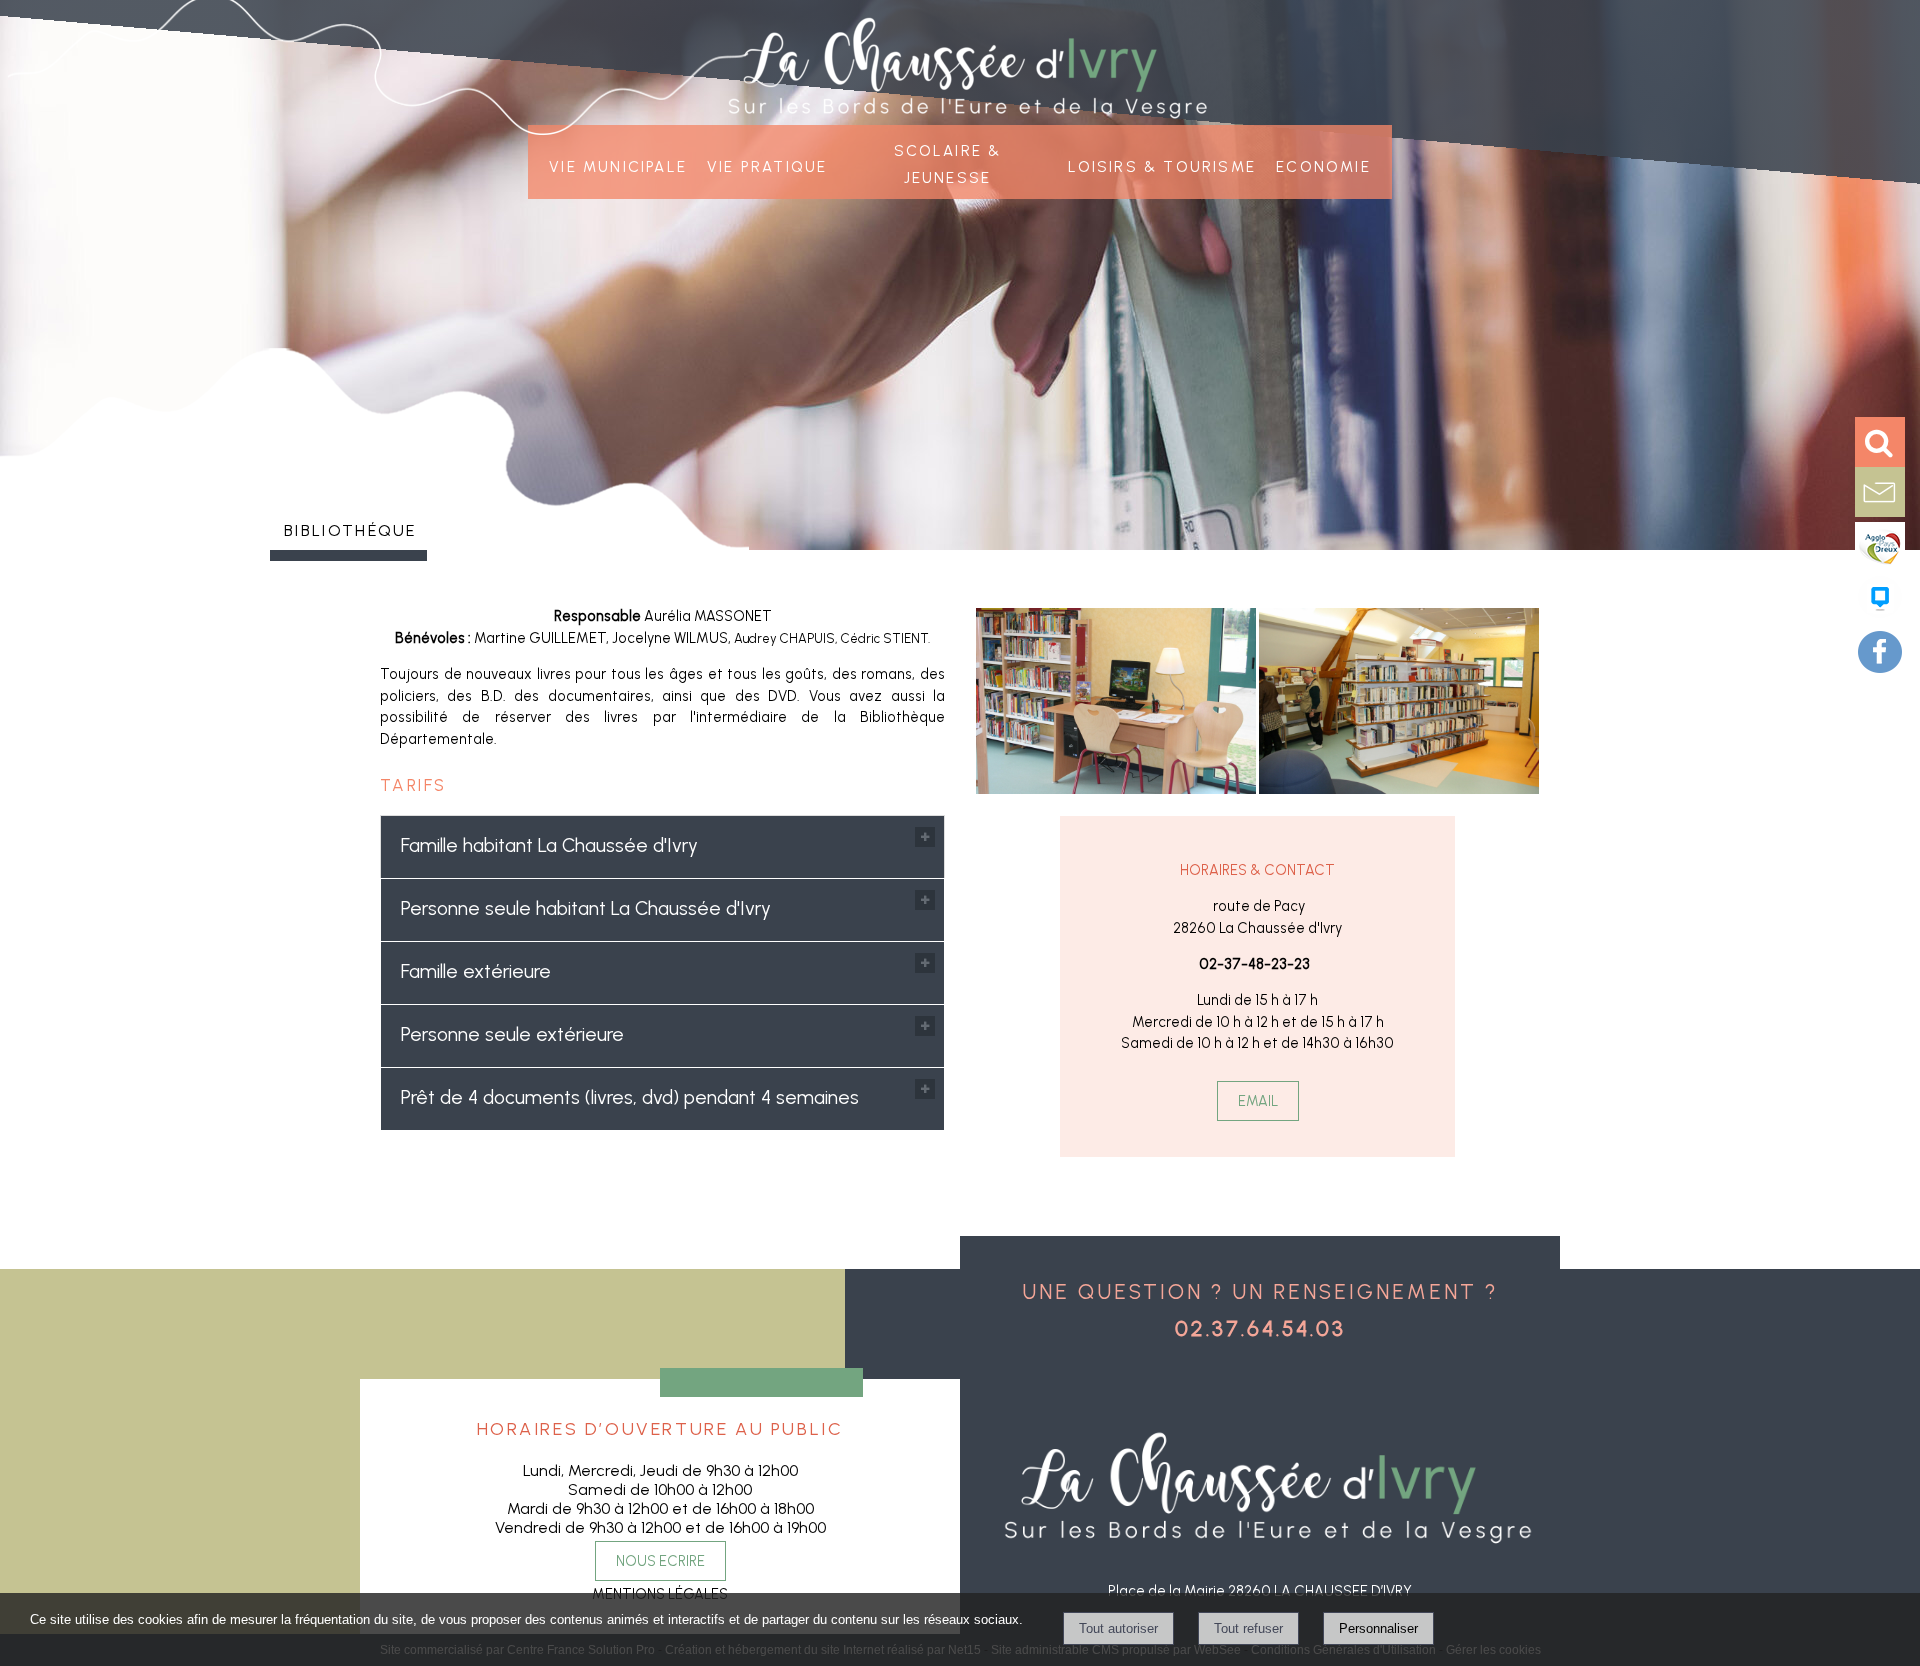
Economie (1323, 164)
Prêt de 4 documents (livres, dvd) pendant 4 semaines (630, 1097)
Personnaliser (1378, 1628)
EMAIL (1258, 1101)
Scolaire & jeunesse (948, 162)
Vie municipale (618, 164)
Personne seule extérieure (512, 1034)
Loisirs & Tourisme (1162, 164)
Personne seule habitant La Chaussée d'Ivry (586, 908)
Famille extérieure (476, 971)
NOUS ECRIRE (660, 1561)
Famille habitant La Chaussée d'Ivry (549, 845)
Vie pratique (767, 164)
